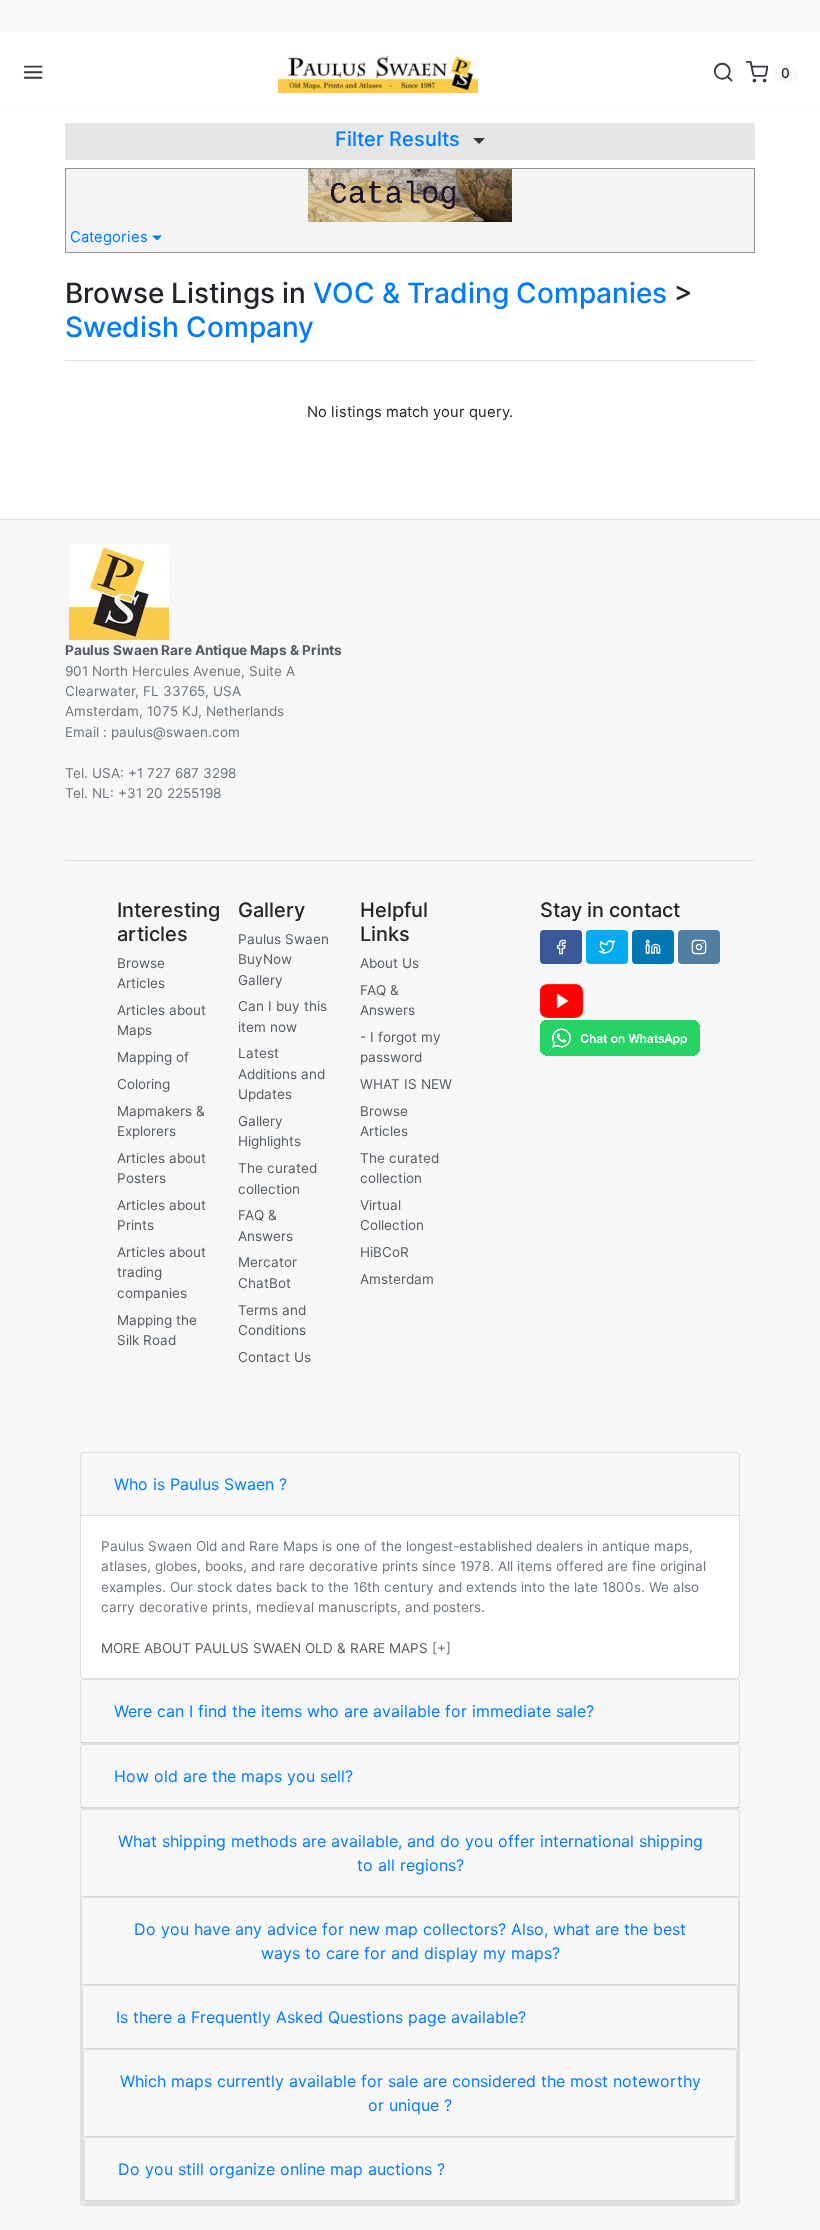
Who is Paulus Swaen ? (200, 1484)
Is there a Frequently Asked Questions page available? (321, 2017)
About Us (389, 963)
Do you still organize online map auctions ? (281, 2169)
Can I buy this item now (282, 1016)
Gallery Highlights (269, 1131)
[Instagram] (699, 947)
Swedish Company (189, 327)
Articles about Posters (161, 1168)
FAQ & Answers (265, 1225)
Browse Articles (141, 973)
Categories (111, 237)
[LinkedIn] (653, 947)
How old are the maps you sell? (233, 1776)
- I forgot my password (400, 1047)
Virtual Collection (392, 1215)
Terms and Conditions (272, 1320)
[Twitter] (607, 947)
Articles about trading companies (161, 1272)
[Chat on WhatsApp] (620, 1037)
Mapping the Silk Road (157, 1330)
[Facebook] (561, 947)
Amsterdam (397, 1279)
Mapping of (153, 1057)
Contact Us (274, 1357)
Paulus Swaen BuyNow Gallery (283, 959)
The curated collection (277, 1178)
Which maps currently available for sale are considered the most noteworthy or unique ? (410, 2093)
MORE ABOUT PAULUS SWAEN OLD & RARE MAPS (264, 1648)
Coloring (143, 1084)
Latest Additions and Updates (281, 1073)
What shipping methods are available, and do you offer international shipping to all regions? (410, 1853)
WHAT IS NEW (406, 1084)
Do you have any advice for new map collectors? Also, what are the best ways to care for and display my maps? (410, 1941)
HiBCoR (384, 1252)
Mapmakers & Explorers (161, 1121)
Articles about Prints (161, 1215)
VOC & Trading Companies (490, 293)
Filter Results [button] (400, 139)
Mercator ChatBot (267, 1272)
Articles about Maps (161, 1020)
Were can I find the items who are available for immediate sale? (354, 1711)
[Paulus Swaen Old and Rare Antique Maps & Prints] (378, 73)
